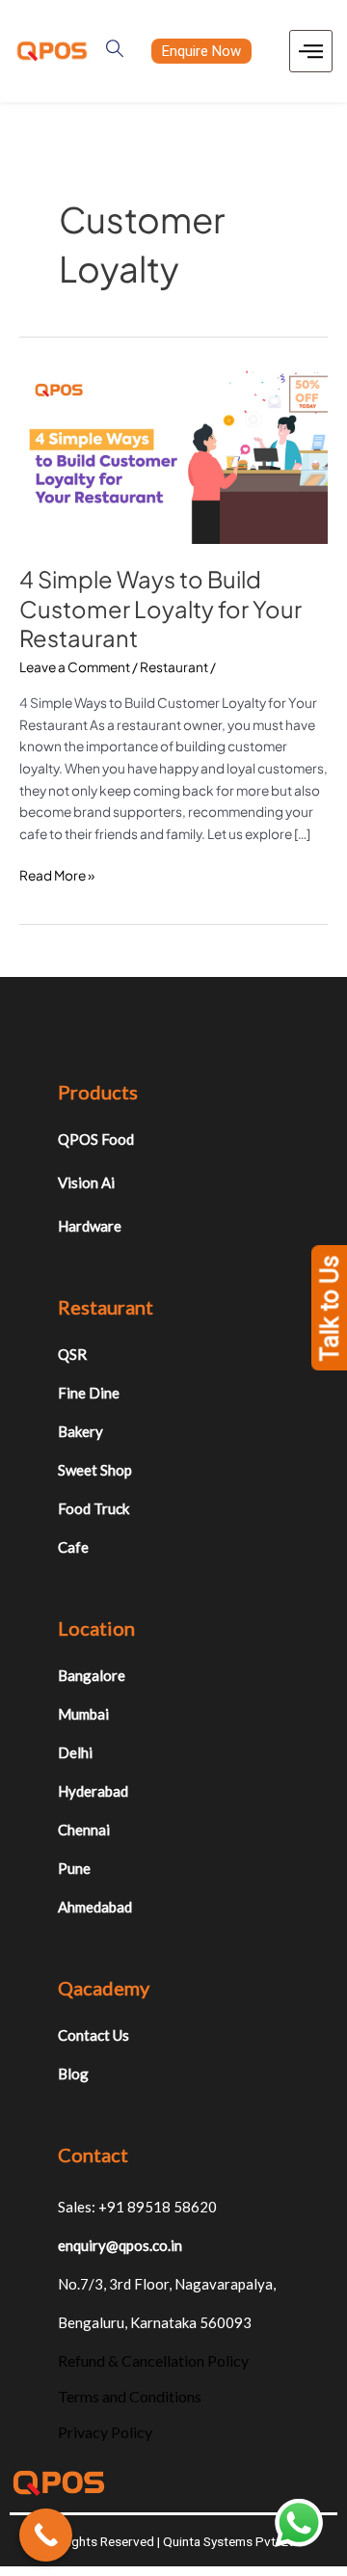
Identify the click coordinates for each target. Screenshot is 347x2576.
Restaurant (174, 667)
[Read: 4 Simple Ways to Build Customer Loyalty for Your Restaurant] (173, 456)
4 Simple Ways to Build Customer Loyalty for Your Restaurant (160, 609)
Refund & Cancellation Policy (153, 2360)
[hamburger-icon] (311, 52)
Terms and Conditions (130, 2396)
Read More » (57, 874)
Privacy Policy (105, 2432)
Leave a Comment (75, 667)
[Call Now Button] (46, 2535)
